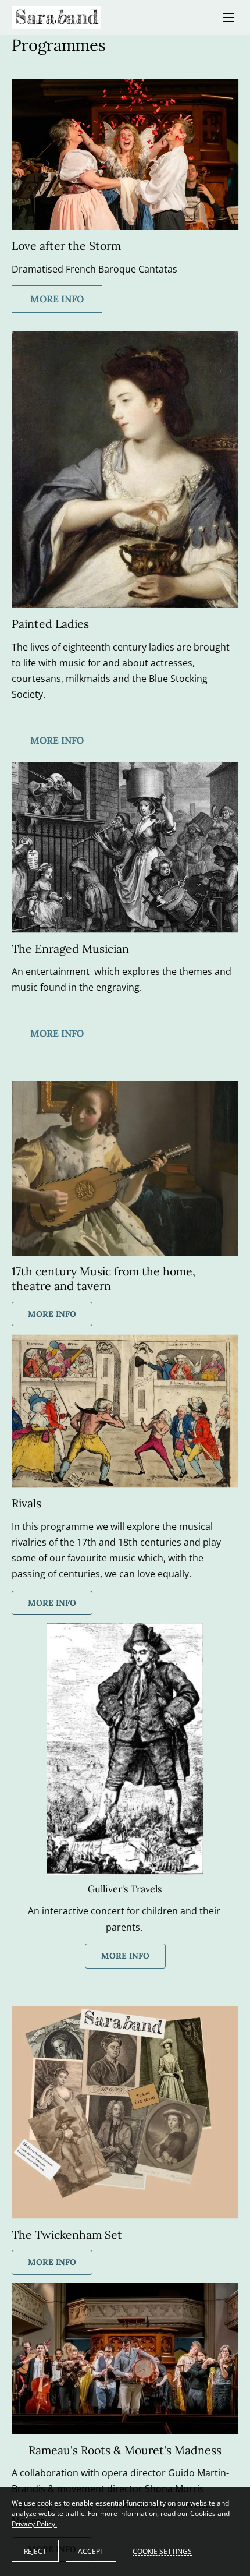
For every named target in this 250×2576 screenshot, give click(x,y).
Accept (91, 2551)
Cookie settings (162, 2551)
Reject (35, 2551)
